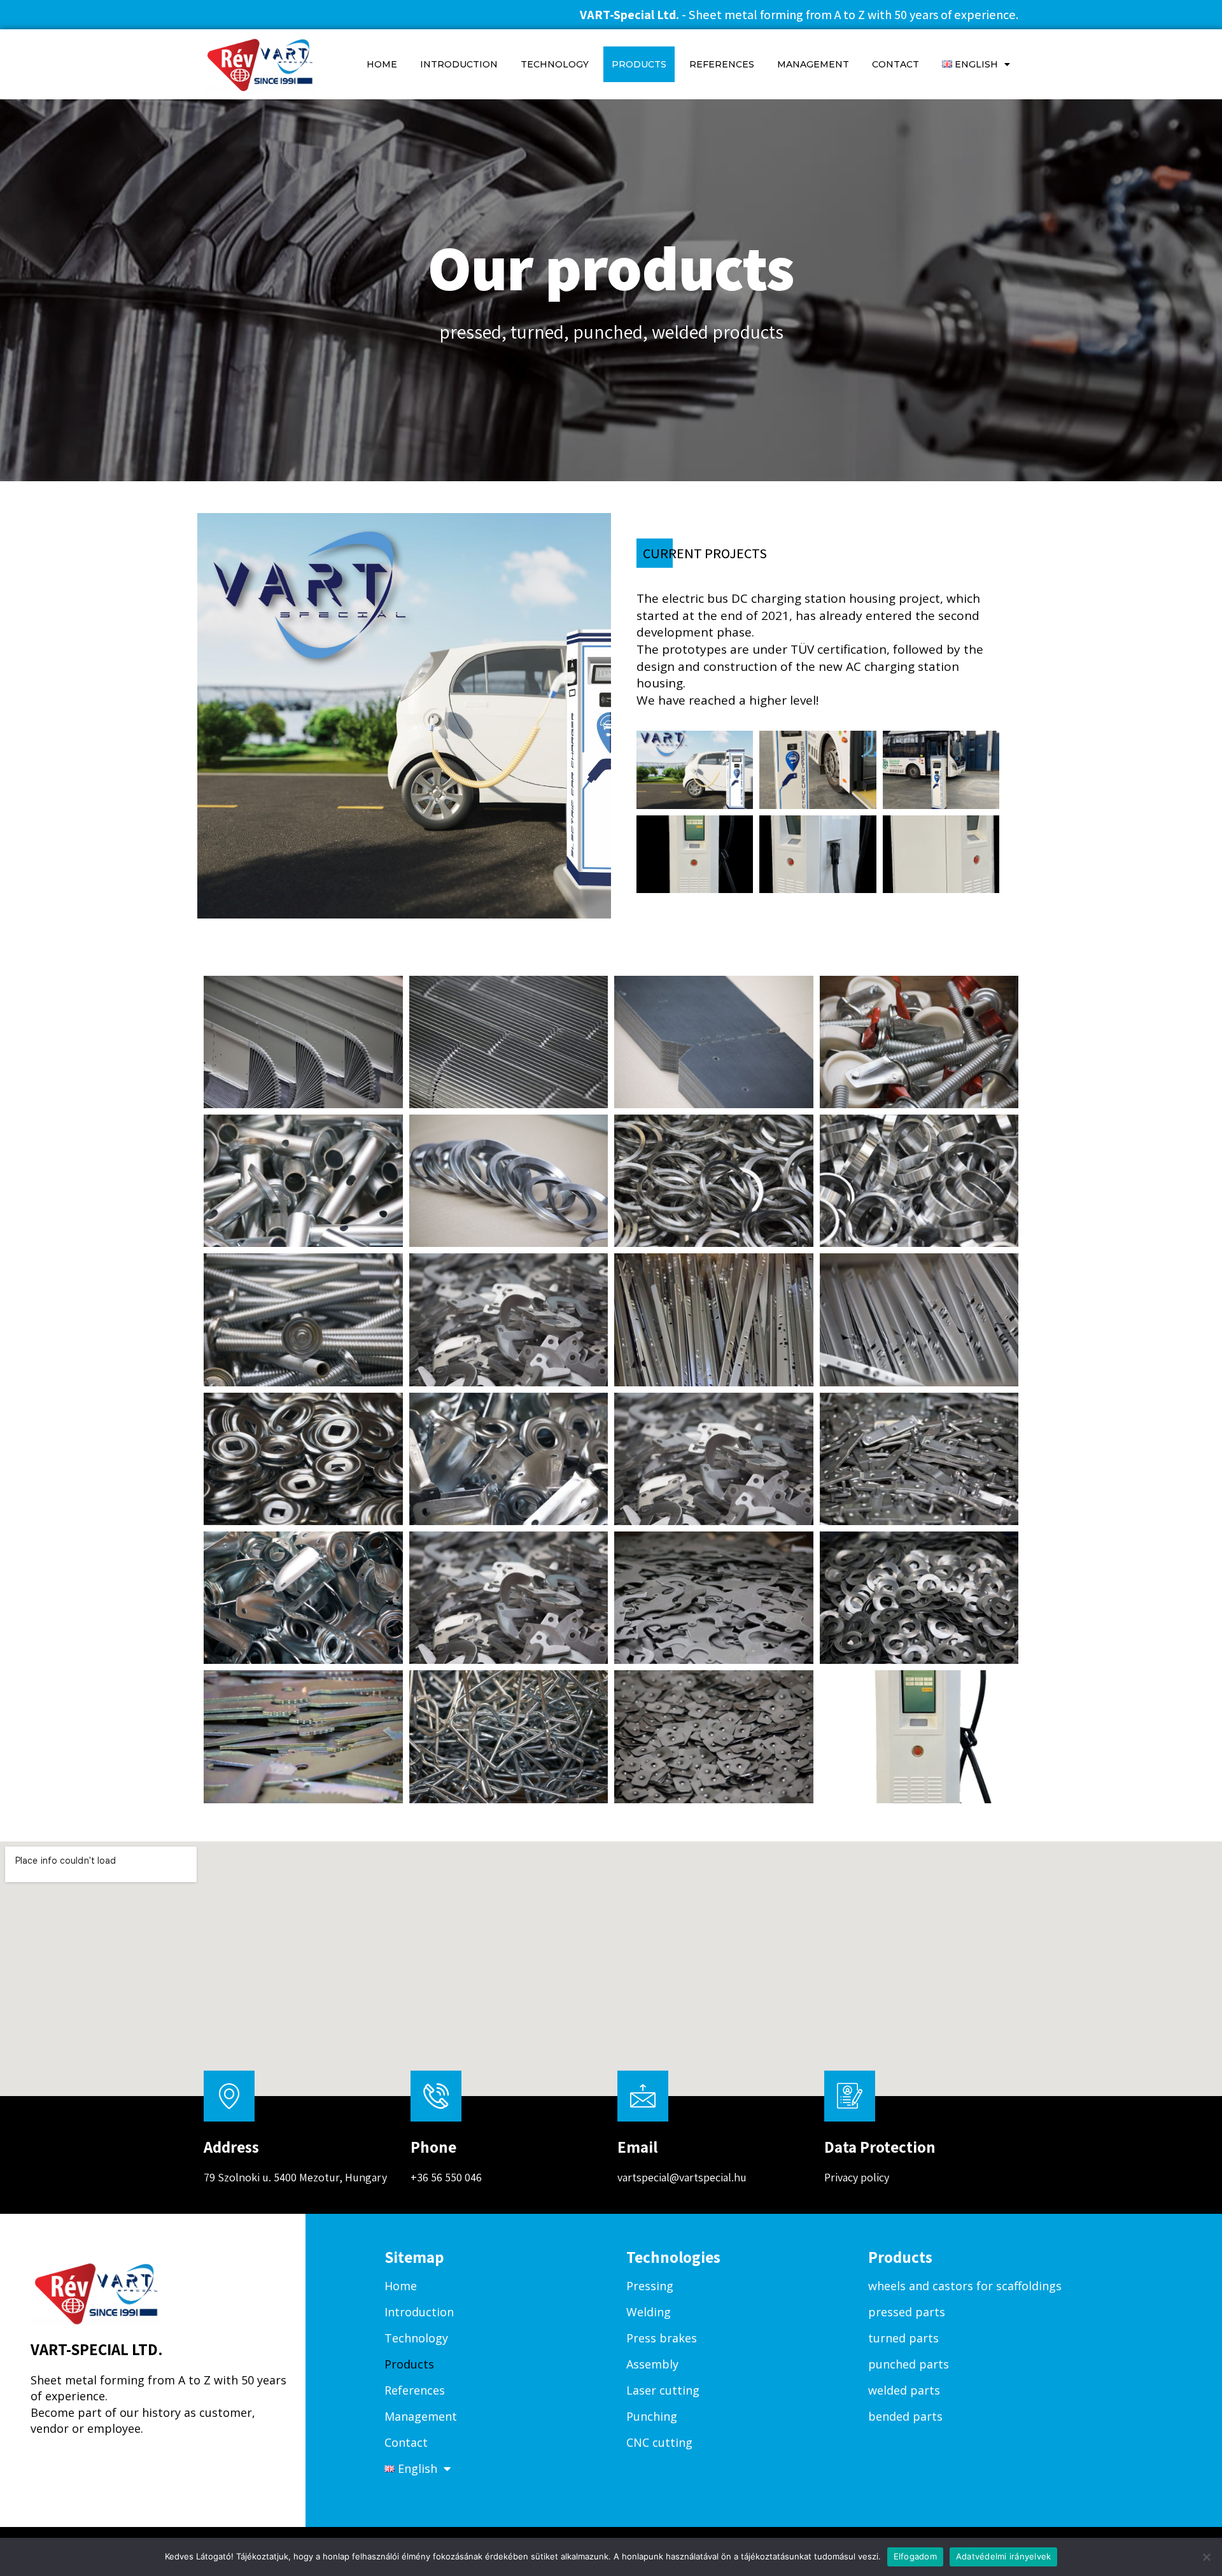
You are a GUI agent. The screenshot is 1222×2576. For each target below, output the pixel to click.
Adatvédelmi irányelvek (1004, 2556)
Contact (895, 64)
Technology (555, 64)
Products (639, 64)
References (722, 64)
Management (813, 64)
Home (382, 64)
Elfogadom (915, 2556)
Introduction (459, 64)
